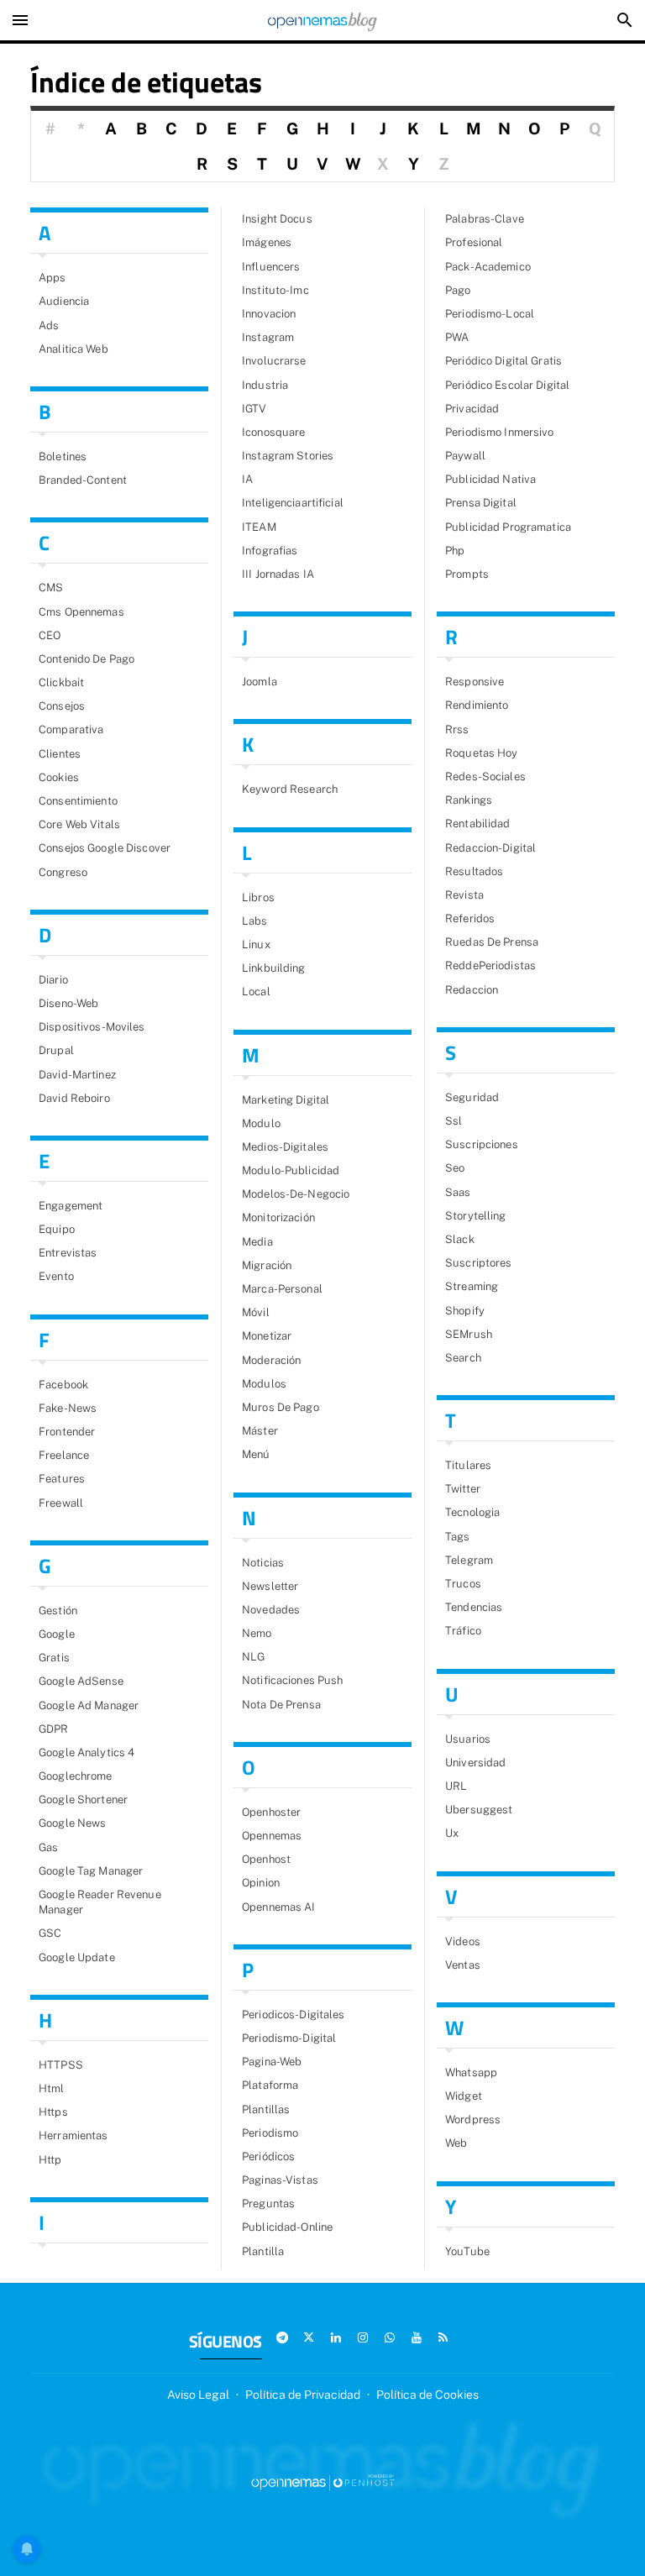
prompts (467, 574)
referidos (470, 918)
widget (464, 2096)
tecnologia (472, 1512)
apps (52, 278)
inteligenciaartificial (293, 503)
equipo (57, 1229)
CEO (50, 635)
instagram (268, 337)
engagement (71, 1206)
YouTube (467, 2251)
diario (53, 980)
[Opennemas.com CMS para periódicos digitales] (322, 2482)
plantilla (263, 2251)
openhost (266, 1859)
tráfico (463, 1631)
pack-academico (488, 267)
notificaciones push (292, 1680)
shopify (465, 1311)
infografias (270, 551)
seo (455, 1168)
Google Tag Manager (91, 1871)
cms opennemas (81, 612)
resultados (474, 871)
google (57, 1634)
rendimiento (477, 705)
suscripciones (482, 1144)
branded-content (83, 480)
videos (463, 1941)
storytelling (476, 1216)
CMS (51, 588)
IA (247, 479)
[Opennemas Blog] (322, 20)
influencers (271, 267)
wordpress (473, 2120)
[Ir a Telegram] (282, 2337)
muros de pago (281, 1407)
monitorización (278, 1217)
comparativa (71, 729)
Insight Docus (277, 219)
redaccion (472, 990)
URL (456, 1786)
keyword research (290, 789)
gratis (54, 1658)
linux (256, 944)
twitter (463, 1489)
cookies (59, 777)
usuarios (468, 1739)
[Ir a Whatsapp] (390, 2337)
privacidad (472, 409)
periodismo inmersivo (500, 432)
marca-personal (282, 1289)
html (52, 2088)
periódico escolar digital (507, 385)
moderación (271, 1360)
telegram (469, 1560)
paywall (465, 456)
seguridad (472, 1097)
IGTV (254, 409)
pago (458, 290)
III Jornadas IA (278, 574)
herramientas (73, 2135)
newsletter (270, 1586)
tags (458, 1537)
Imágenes (267, 242)
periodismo (270, 2133)
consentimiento (78, 801)
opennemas (272, 1836)
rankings (469, 800)
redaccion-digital (490, 848)
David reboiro (74, 1098)
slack (460, 1239)
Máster (260, 1431)
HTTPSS (61, 2065)
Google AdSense (81, 1681)
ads (49, 325)
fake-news (68, 1408)
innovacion (269, 314)
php (455, 551)
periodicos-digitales (294, 2015)
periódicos (268, 2156)
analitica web (73, 349)
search (463, 1358)
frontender (67, 1432)
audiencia (64, 301)
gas (48, 1847)
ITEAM (259, 527)
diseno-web (68, 1003)
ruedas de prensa (492, 942)
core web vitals (79, 824)
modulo (261, 1123)
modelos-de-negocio (296, 1194)
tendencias (474, 1607)
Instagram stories (288, 456)
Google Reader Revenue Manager (100, 1902)
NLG (253, 1657)
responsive (475, 682)
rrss (457, 729)
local (256, 992)
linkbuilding (274, 968)
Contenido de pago (87, 659)
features (62, 1479)
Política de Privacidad (303, 2395)
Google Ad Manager (89, 1705)
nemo (257, 1633)
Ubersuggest (479, 1810)
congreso (63, 872)
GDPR (54, 1729)
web (456, 2143)
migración (267, 1265)
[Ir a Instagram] (363, 2337)
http (50, 2160)
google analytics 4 (87, 1752)
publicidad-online (287, 2227)
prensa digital (481, 503)
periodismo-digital (289, 2038)
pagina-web (272, 2062)
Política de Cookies (427, 2395)
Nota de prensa (281, 1705)
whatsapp (471, 2072)
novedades (271, 1610)
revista (464, 895)
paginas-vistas (280, 2180)
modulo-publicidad (291, 1170)
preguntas (268, 2204)
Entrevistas (68, 1253)
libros (258, 897)
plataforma (270, 2085)
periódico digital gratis (503, 361)
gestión (58, 1611)
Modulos (264, 1384)
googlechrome (76, 1776)
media (257, 1242)
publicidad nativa (490, 479)
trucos (463, 1584)
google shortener (83, 1800)
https (53, 2112)
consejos (62, 706)
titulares (468, 1465)
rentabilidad (478, 824)
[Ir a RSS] (443, 2337)
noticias (263, 1563)
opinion (261, 1883)
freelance (64, 1455)
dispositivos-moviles (92, 1027)
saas (458, 1192)
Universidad (475, 1763)
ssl (454, 1121)
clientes (60, 754)
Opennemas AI (279, 1907)
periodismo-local (490, 314)
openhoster (271, 1812)
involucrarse (274, 361)
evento (56, 1276)
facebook (63, 1385)
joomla (260, 682)
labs (255, 921)
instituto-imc (275, 290)
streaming (472, 1286)
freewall (61, 1503)
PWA (457, 337)
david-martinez (77, 1075)
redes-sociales (485, 776)
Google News (72, 1823)
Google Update (77, 1957)
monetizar (267, 1336)
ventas (463, 1965)
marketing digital (286, 1100)
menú (256, 1454)
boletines (63, 456)
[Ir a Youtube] (417, 2337)
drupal (56, 1050)
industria (265, 385)
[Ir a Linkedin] (336, 2337)
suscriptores (479, 1263)
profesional (474, 242)
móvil (256, 1312)
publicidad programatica (508, 527)
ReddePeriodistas (490, 965)
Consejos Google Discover (105, 848)
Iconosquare (273, 432)
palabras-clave (485, 219)
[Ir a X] (309, 2337)
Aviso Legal (198, 2395)
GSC (50, 1933)
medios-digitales (285, 1147)
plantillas (266, 2109)
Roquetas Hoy (482, 753)
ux (452, 1833)
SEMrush (469, 1334)
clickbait (61, 682)
